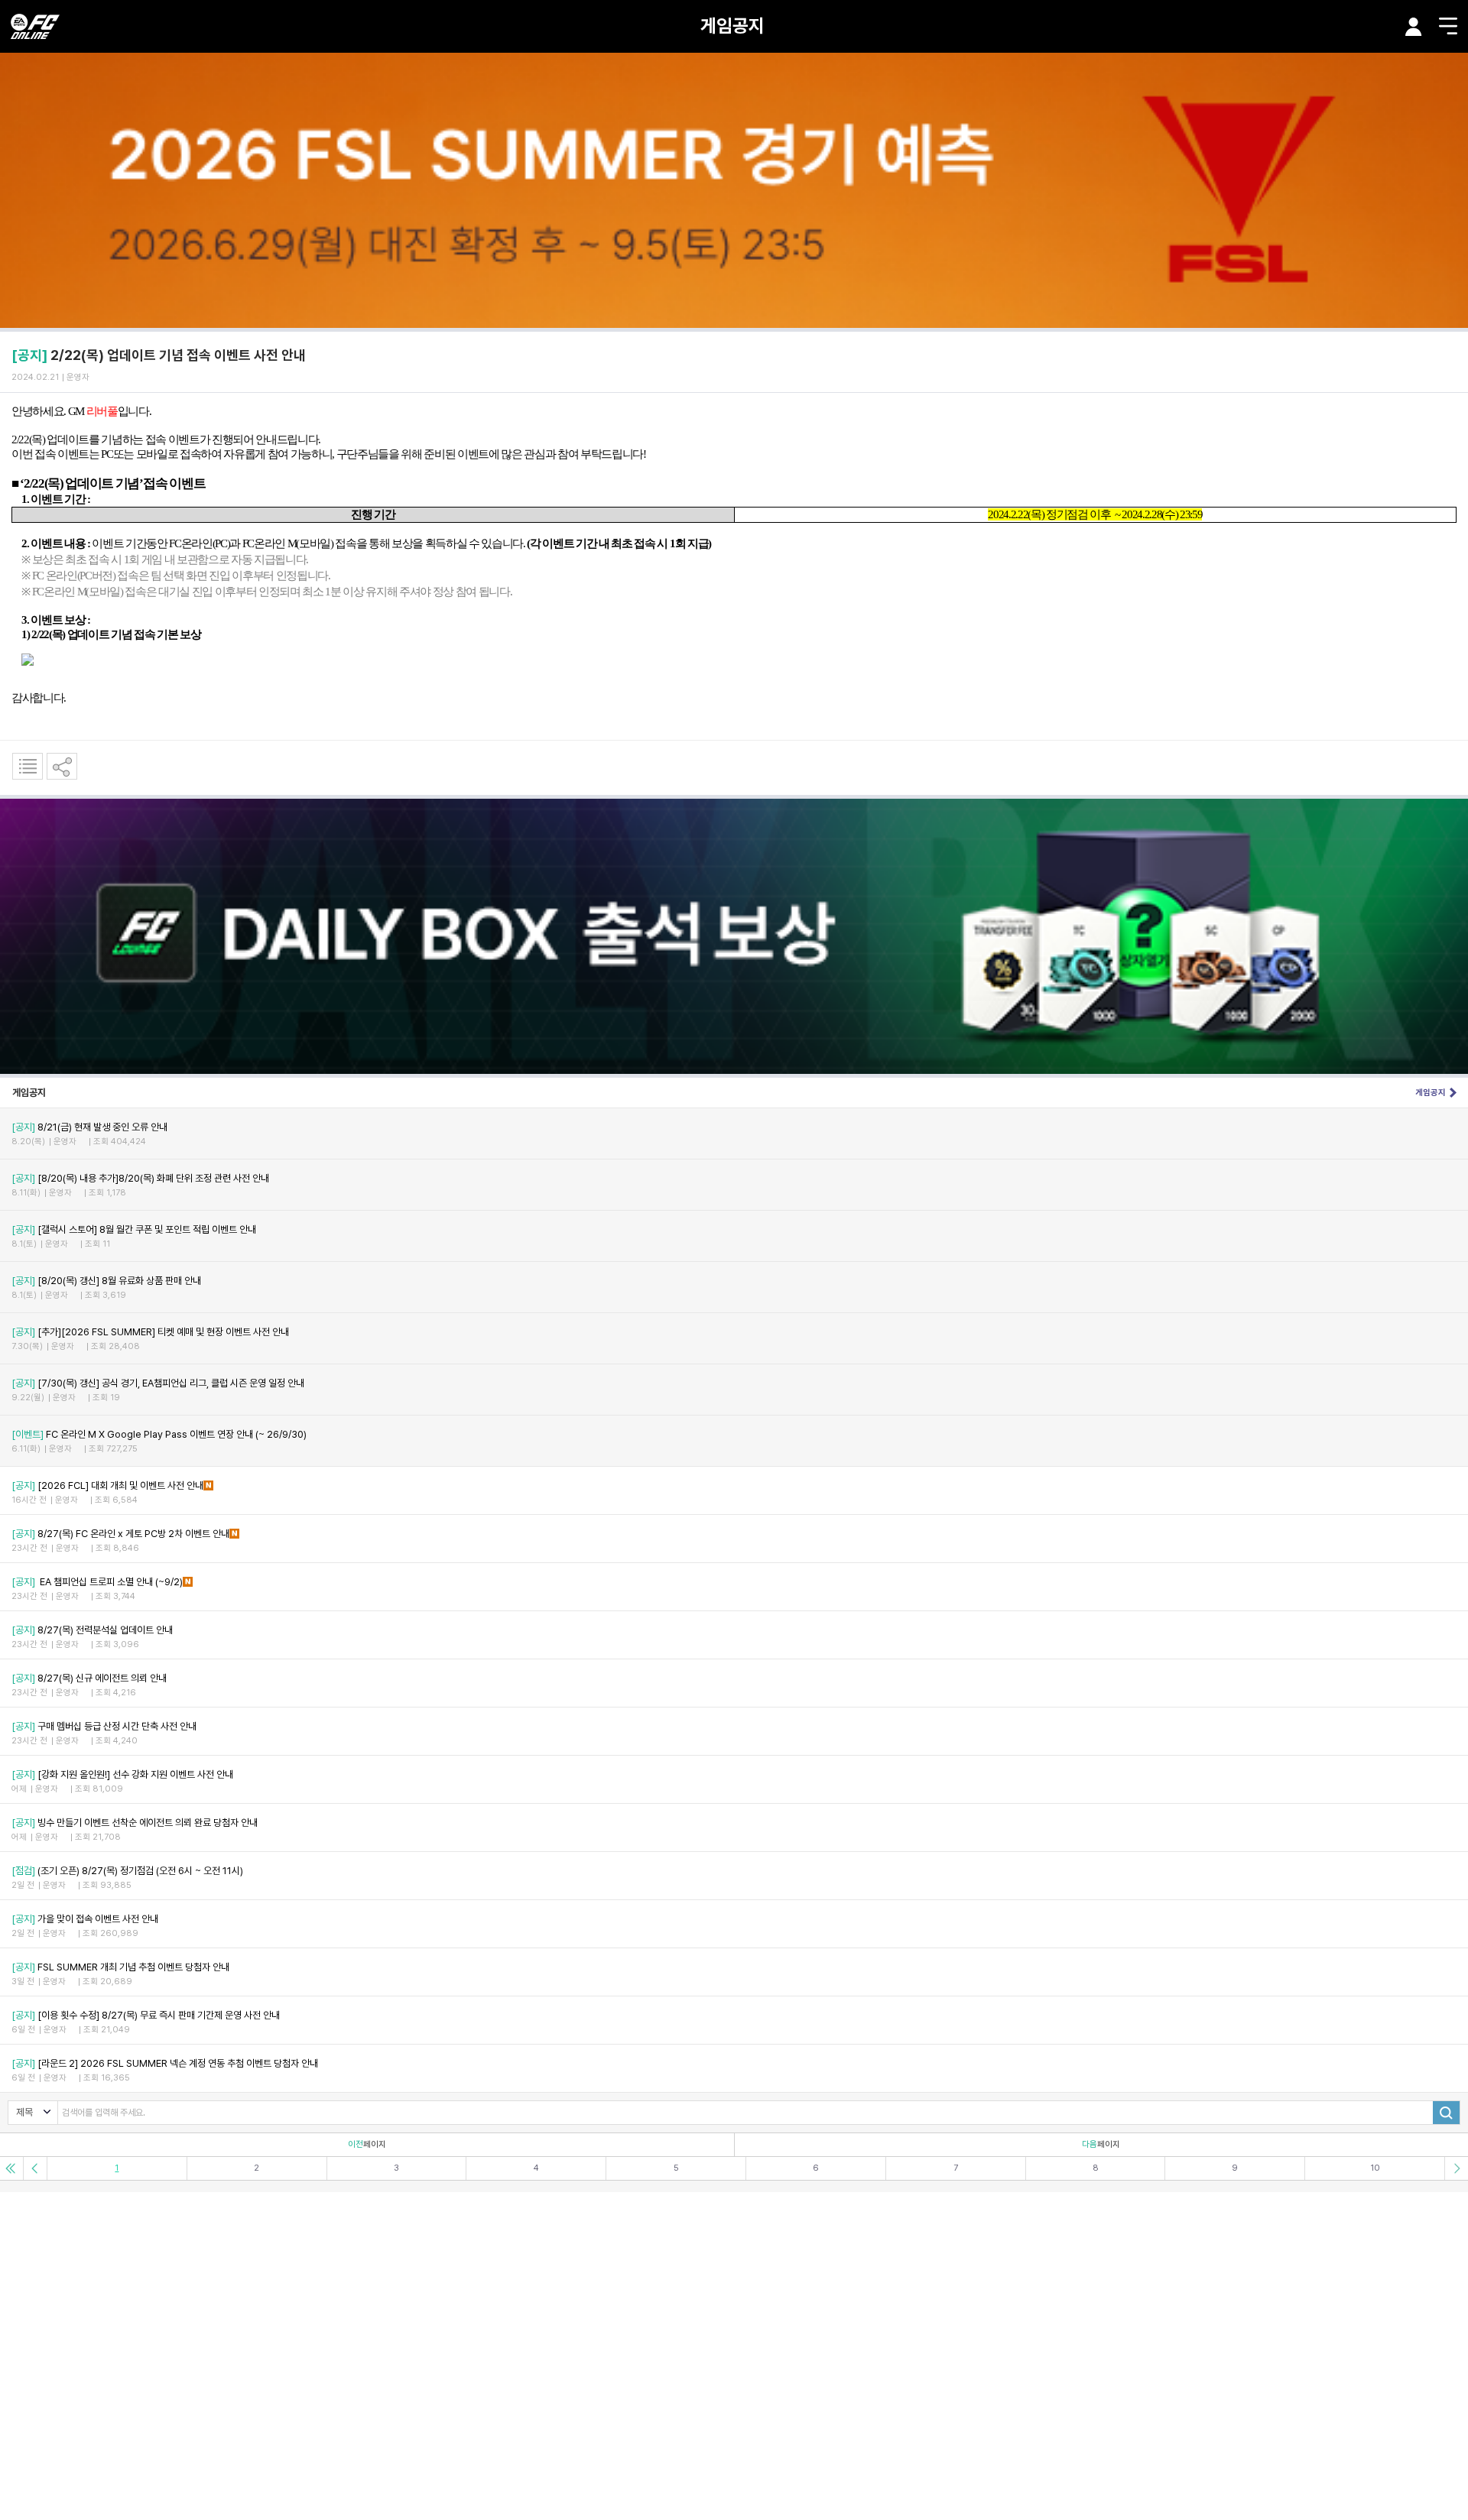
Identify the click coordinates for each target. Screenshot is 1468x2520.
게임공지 (732, 26)
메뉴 (1448, 26)
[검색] (1446, 2113)
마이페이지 (1414, 27)
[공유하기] (62, 766)
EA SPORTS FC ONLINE (35, 26)
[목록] (28, 766)
